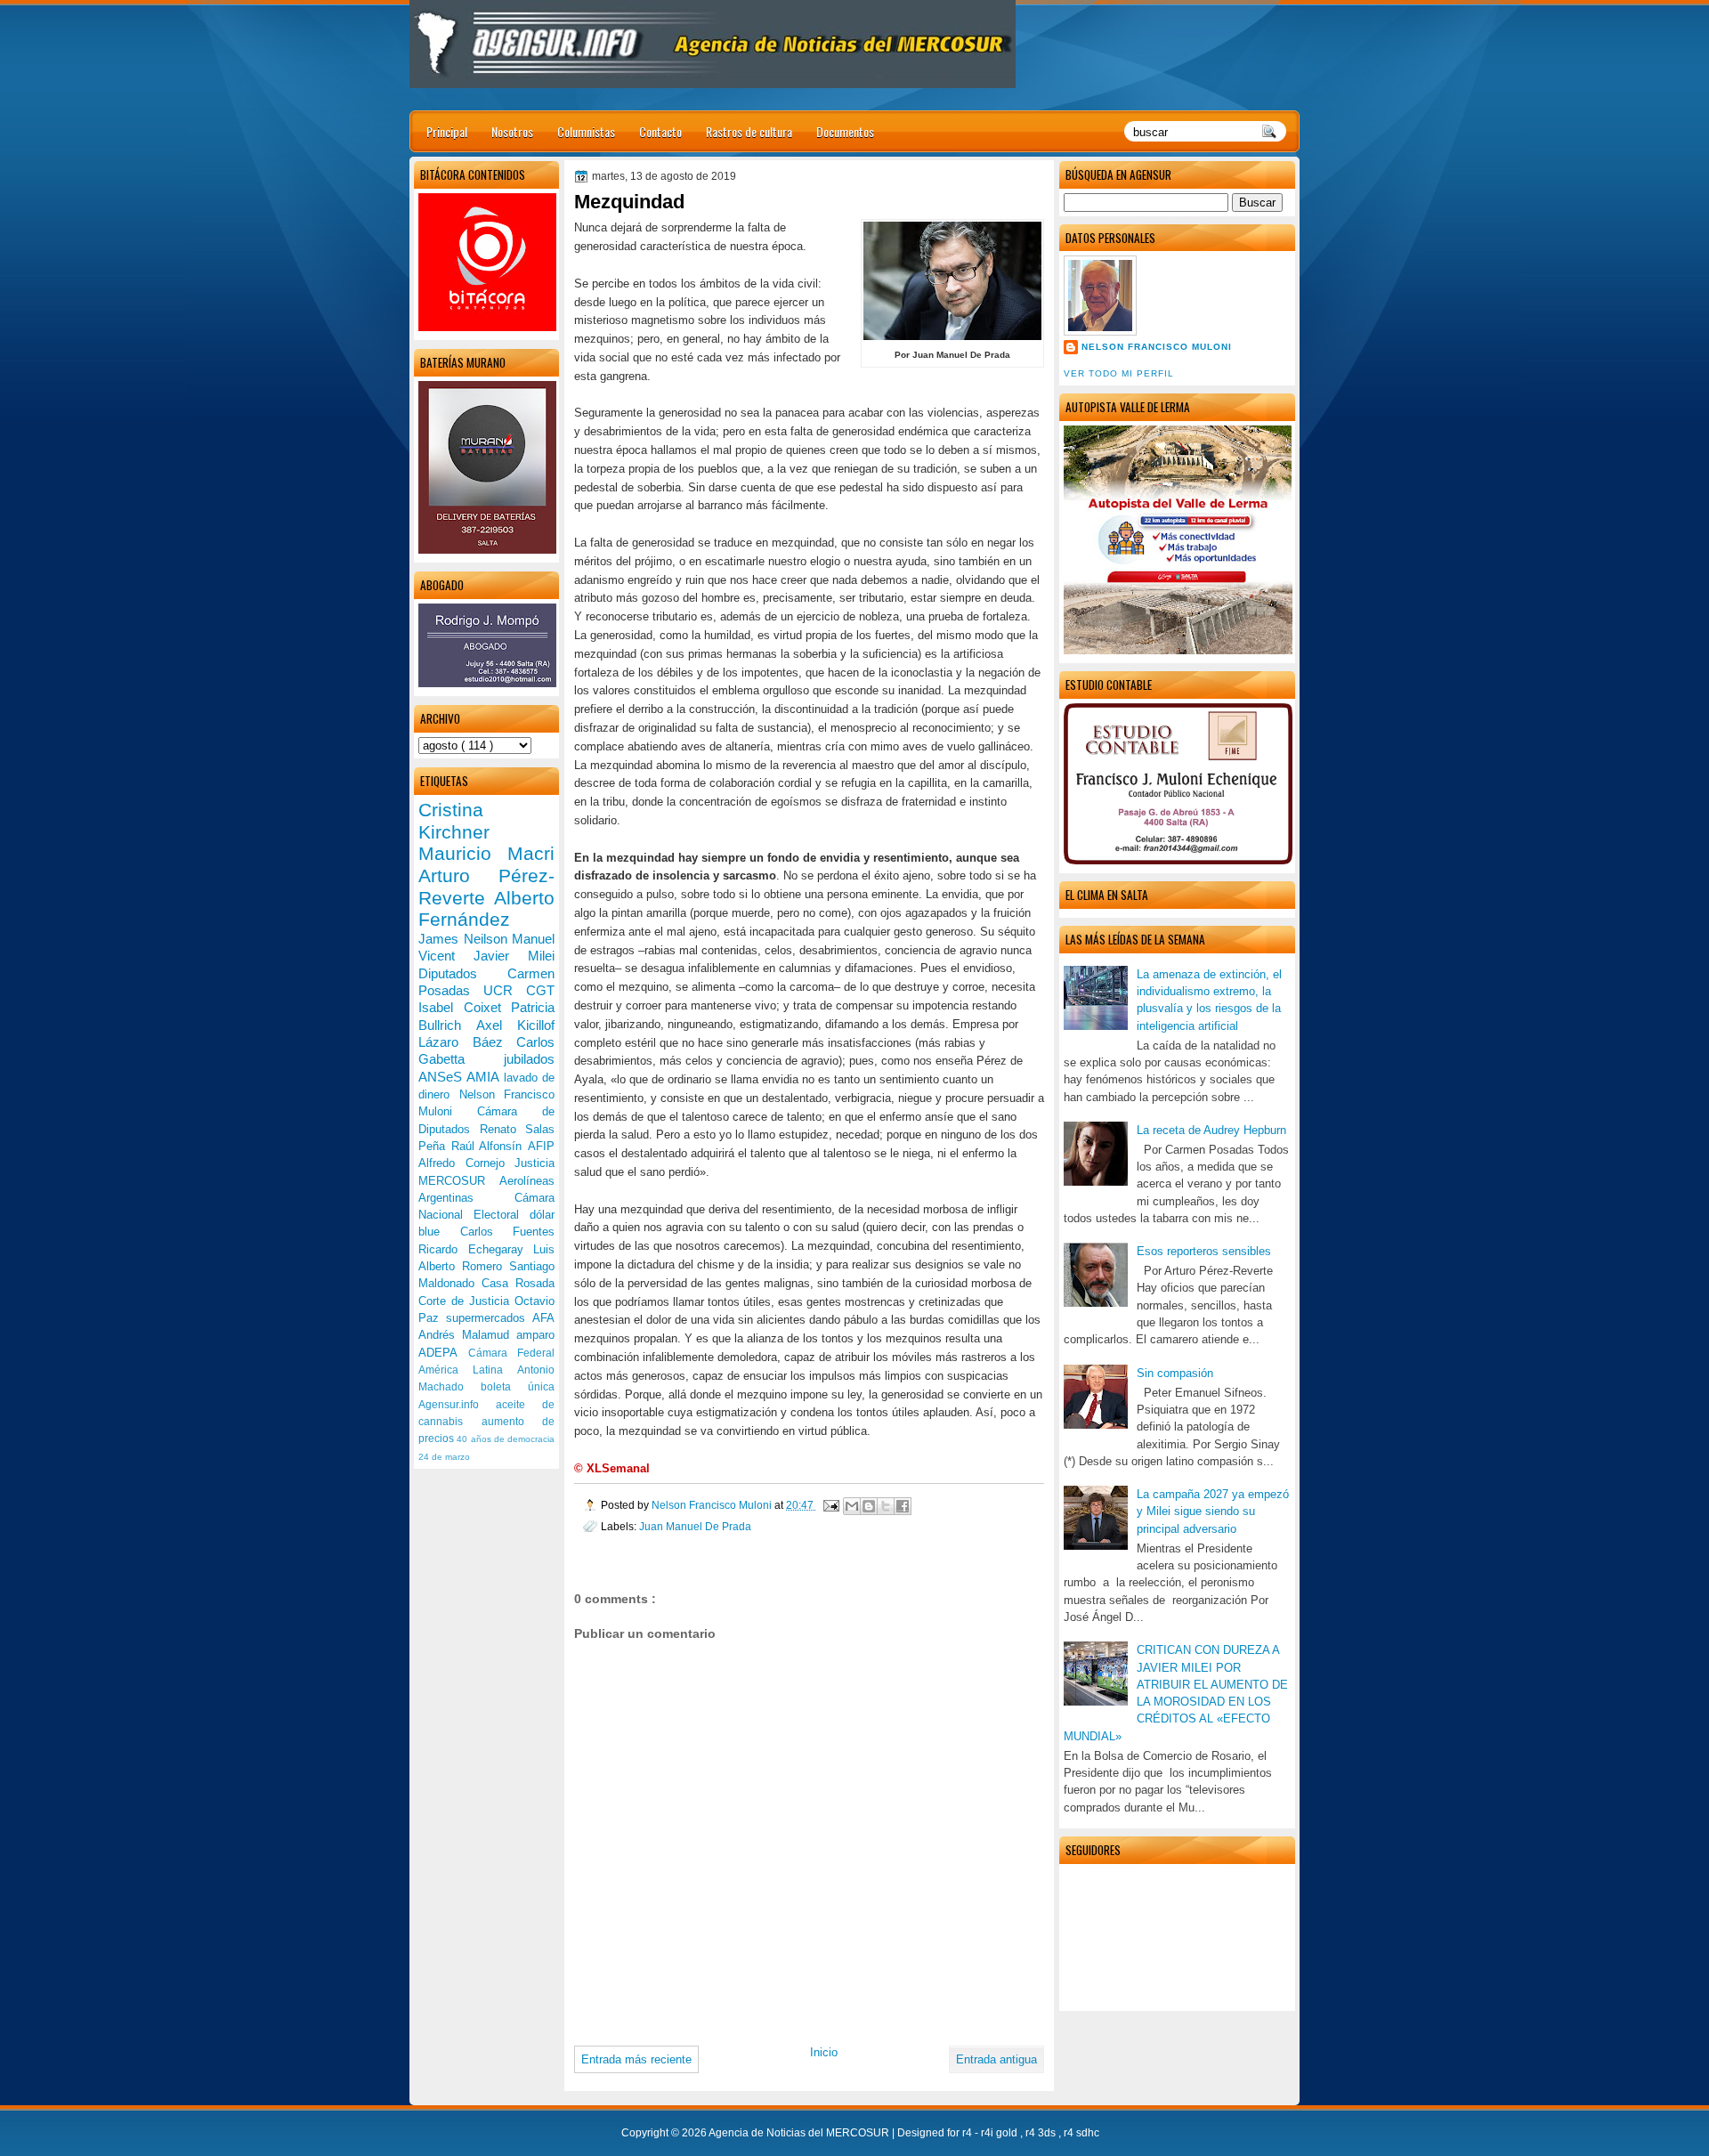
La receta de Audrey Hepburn (1211, 1130)
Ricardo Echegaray (476, 1249)
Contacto (660, 131)
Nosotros (512, 131)
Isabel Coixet (465, 1007)
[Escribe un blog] (869, 1506)
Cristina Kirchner (454, 821)
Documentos (845, 131)
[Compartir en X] (886, 1506)
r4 (968, 2133)
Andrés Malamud (467, 1335)
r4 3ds (1042, 2133)
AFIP (541, 1146)
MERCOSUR (459, 1181)
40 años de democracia (506, 1439)
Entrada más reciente (636, 2059)
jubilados (529, 1059)
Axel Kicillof (515, 1025)
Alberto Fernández (486, 909)
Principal (447, 131)
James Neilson (465, 939)
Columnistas (586, 131)
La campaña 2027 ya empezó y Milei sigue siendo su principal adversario (1213, 1512)
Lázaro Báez (467, 1042)
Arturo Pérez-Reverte (486, 887)
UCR (505, 990)
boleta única (518, 1387)
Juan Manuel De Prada (695, 1526)
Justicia (535, 1163)
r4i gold (1000, 2133)
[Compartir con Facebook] (903, 1506)
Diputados (463, 973)
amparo (535, 1335)
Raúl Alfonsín (490, 1146)
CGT (540, 990)
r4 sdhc (1081, 2133)
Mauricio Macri (486, 853)
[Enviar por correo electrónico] (852, 1506)
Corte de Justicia (466, 1301)
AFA (543, 1318)
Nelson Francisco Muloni (1157, 347)
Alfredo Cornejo (466, 1163)
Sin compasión (1175, 1373)
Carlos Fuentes (508, 1232)
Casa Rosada (518, 1283)
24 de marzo (444, 1457)
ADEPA (443, 1353)
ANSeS (442, 1077)
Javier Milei (514, 956)
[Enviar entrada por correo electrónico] (830, 1505)
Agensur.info (457, 1405)
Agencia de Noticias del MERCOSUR (800, 2133)
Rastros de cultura (749, 131)
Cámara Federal (512, 1353)
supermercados (489, 1318)
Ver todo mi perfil (1119, 373)
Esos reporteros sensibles (1204, 1251)
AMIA (485, 1077)
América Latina (468, 1370)
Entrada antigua (996, 2059)
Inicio (824, 2052)
